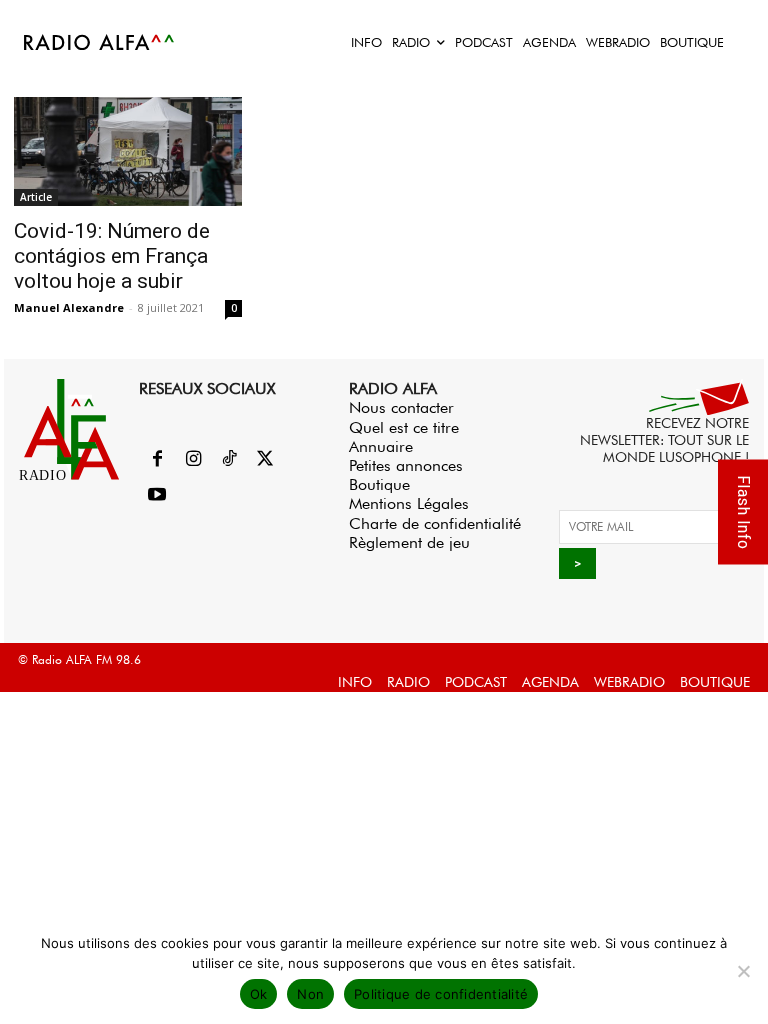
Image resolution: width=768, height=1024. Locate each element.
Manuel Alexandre (69, 307)
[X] (265, 460)
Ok (259, 994)
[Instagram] (193, 460)
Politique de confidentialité (441, 994)
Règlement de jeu (409, 542)
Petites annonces (406, 465)
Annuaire (381, 446)
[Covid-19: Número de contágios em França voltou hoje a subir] (128, 151)
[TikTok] (229, 460)
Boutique (379, 484)
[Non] (743, 971)
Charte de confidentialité (435, 523)
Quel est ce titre (404, 427)
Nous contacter (401, 407)
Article (36, 197)
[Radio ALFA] (100, 42)
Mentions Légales (409, 503)
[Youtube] (157, 496)
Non (310, 994)
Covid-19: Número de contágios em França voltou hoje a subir (112, 256)
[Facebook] (157, 460)
